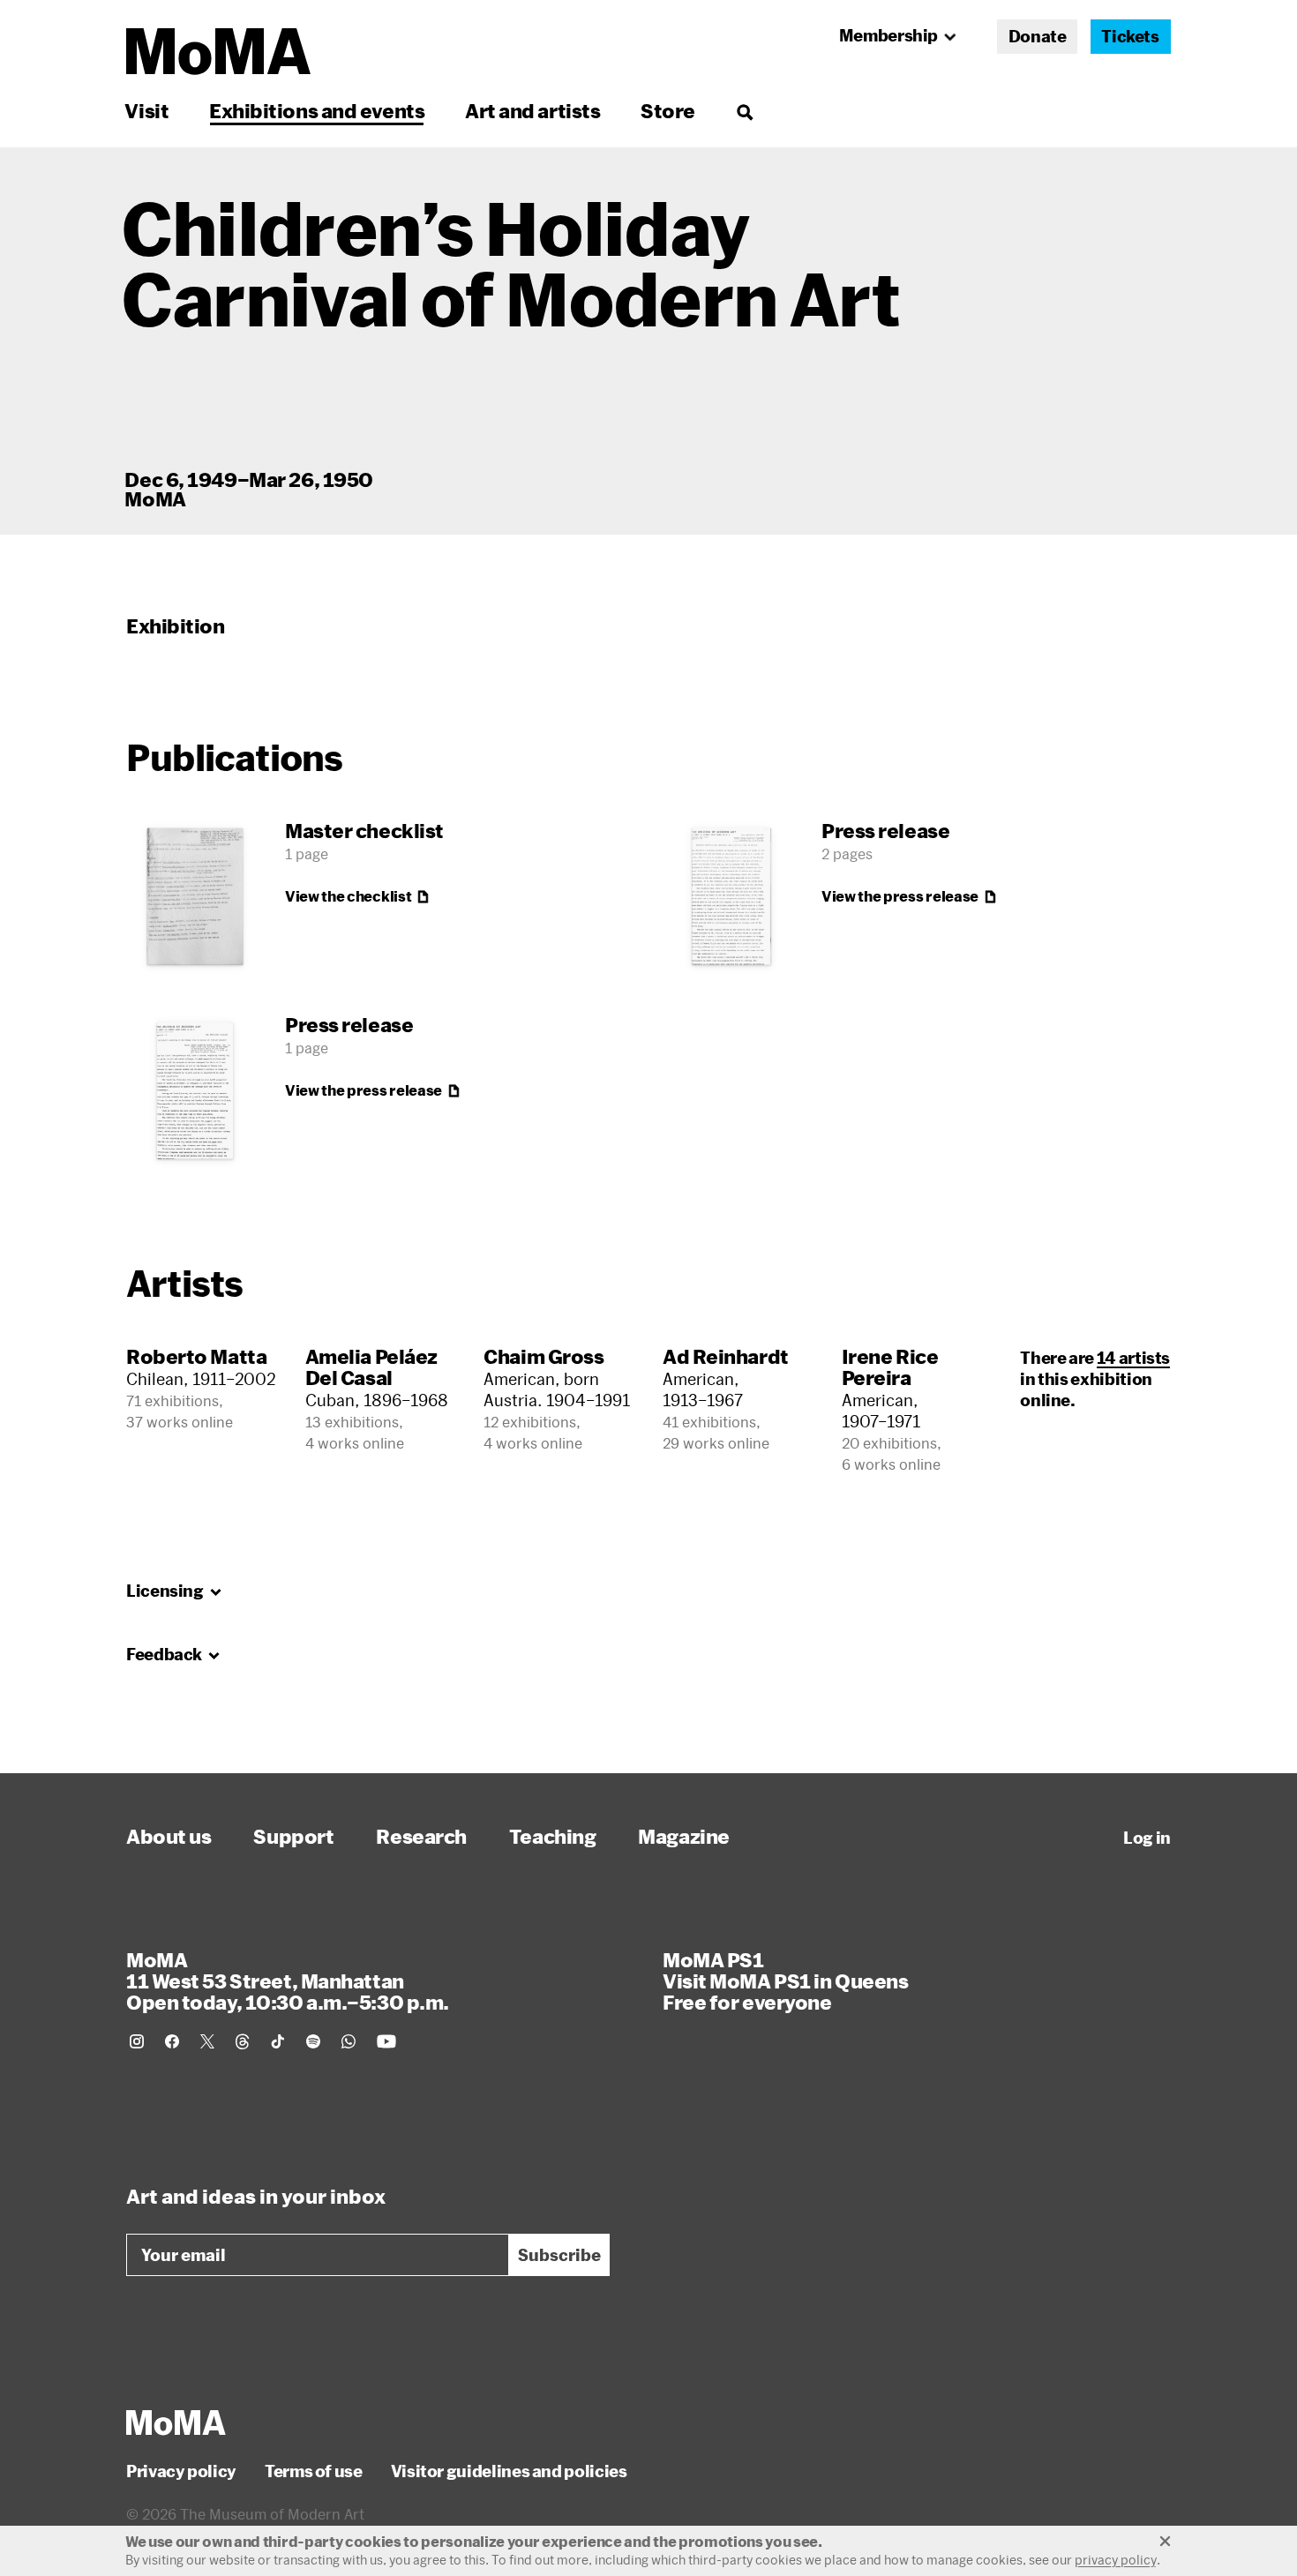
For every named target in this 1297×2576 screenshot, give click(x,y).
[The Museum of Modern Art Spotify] (313, 2041)
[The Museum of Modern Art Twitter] (207, 2041)
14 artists (1133, 1358)
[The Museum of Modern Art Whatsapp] (349, 2041)
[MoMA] (176, 2422)
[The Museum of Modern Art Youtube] (386, 2041)
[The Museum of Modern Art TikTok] (278, 2041)
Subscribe (559, 2255)
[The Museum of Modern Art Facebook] (172, 2041)
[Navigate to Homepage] (218, 52)
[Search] (744, 111)
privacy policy (1116, 2560)
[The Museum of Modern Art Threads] (243, 2041)
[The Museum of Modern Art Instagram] (137, 2041)
